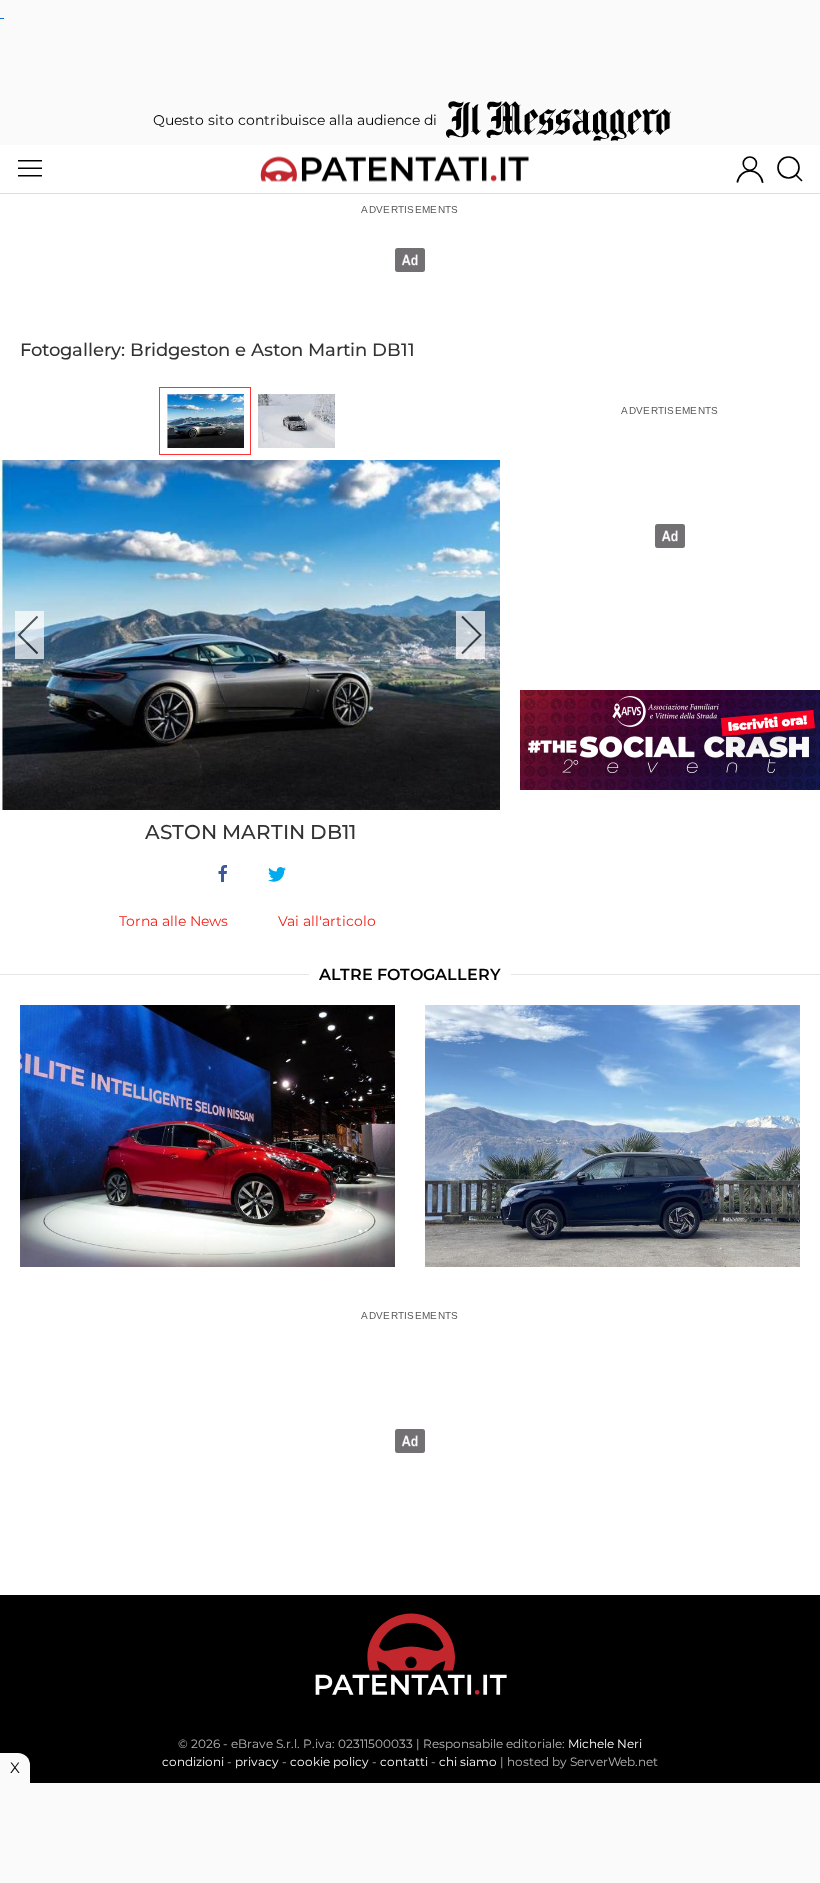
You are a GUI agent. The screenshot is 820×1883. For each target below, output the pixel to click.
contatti (404, 1761)
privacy (257, 1761)
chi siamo (468, 1761)
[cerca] (797, 169)
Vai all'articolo (327, 921)
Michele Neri (605, 1743)
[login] (750, 169)
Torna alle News (173, 921)
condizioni (193, 1761)
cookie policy (329, 1761)
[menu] (30, 169)
